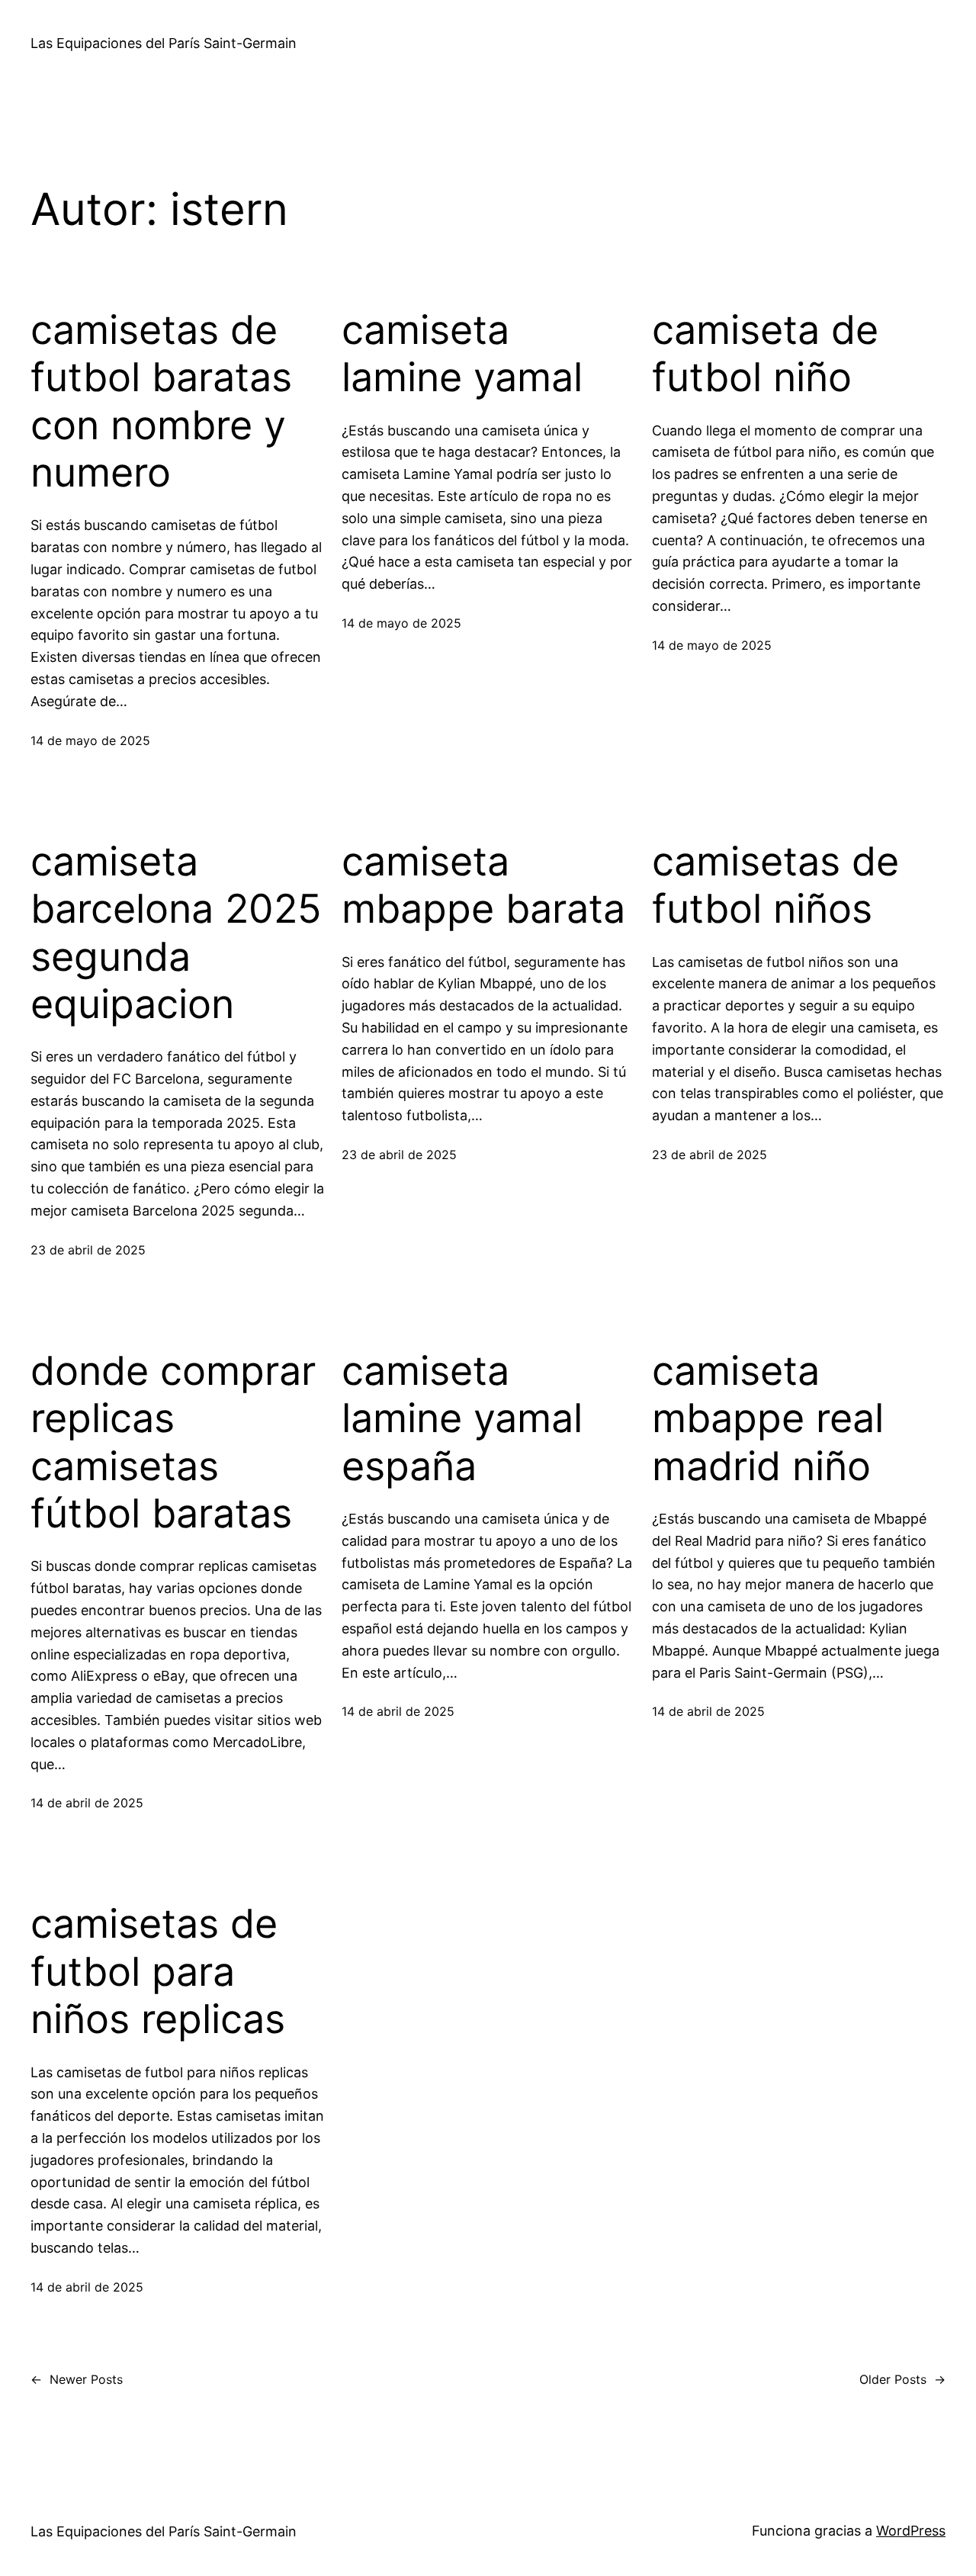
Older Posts (902, 2379)
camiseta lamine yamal (462, 354)
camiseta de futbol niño (765, 354)
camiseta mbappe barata (483, 885)
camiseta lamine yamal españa (462, 1419)
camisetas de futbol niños (775, 885)
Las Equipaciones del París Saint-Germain (164, 43)
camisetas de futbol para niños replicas (158, 1972)
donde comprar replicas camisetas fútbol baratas (173, 1442)
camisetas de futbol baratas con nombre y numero (161, 401)
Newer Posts (77, 2379)
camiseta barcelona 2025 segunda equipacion (176, 933)
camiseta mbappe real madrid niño (768, 1419)
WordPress (911, 2531)
